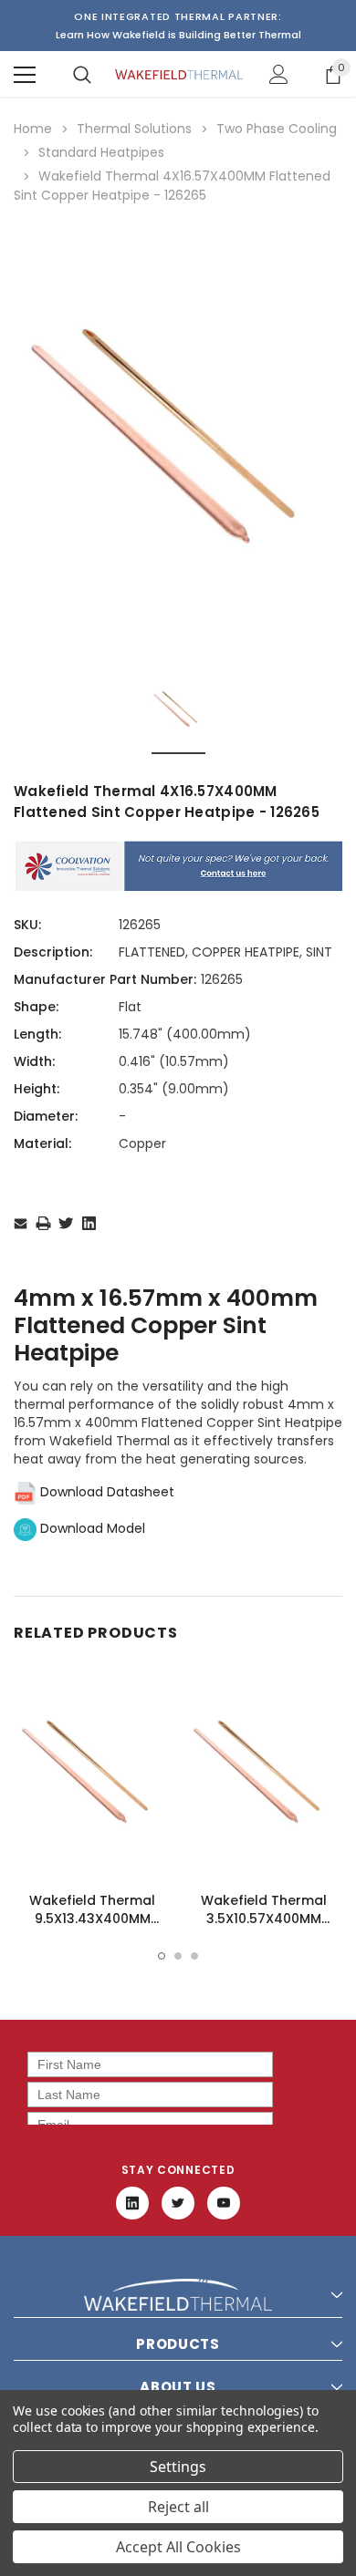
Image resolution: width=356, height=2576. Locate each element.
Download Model (91, 1528)
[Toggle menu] (25, 75)
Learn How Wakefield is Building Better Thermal (178, 35)
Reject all (178, 2507)
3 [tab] (194, 1956)
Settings (178, 2467)
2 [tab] (178, 1956)
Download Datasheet (105, 1492)
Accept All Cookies (178, 2547)
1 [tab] (162, 1956)
